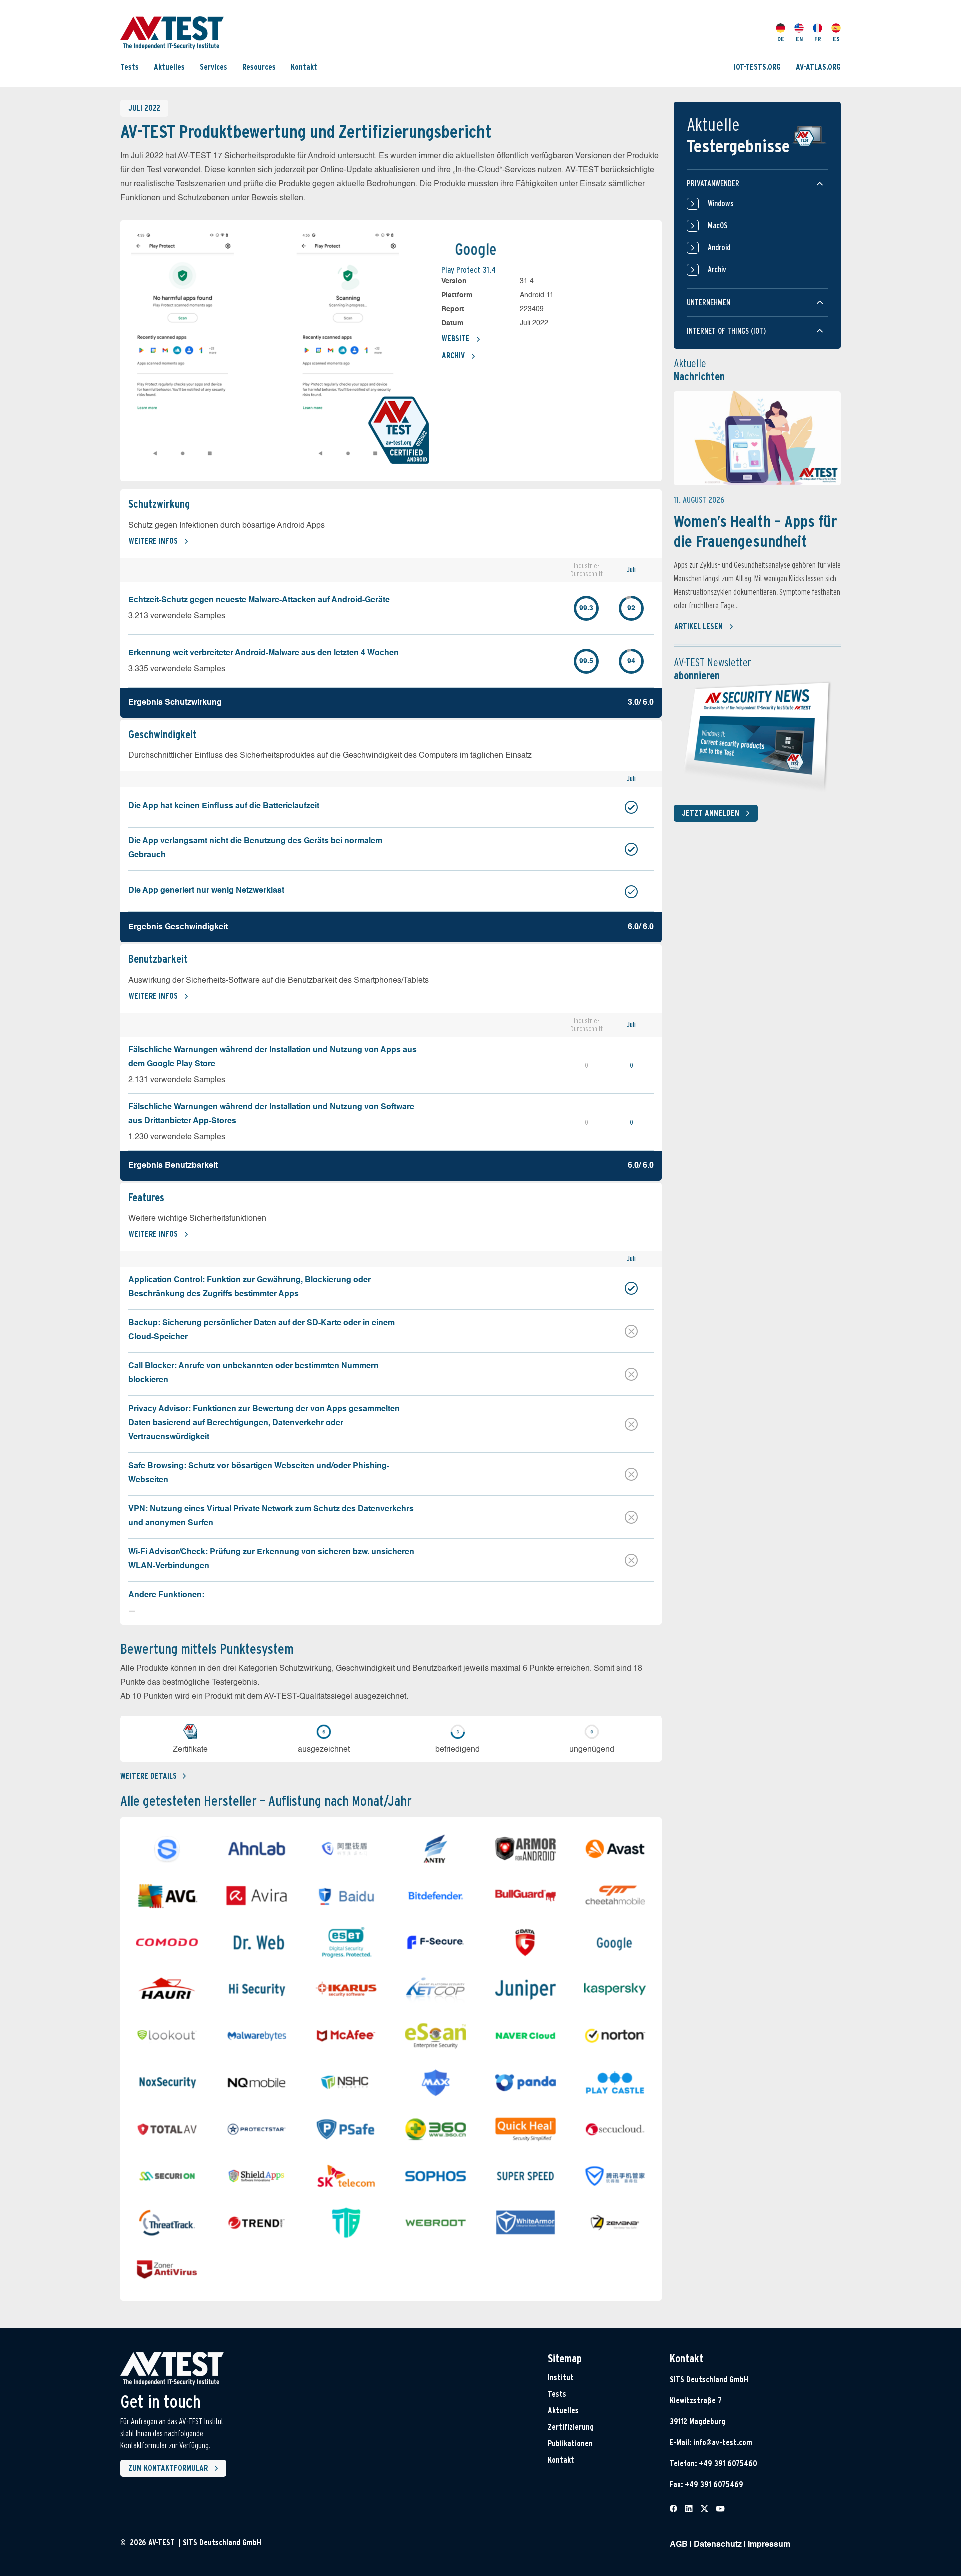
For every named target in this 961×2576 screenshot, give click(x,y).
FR (818, 38)
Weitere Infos (153, 541)
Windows (721, 203)
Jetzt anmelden (710, 813)
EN (799, 38)
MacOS (717, 225)
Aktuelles (169, 66)
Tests (129, 66)
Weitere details (148, 1776)
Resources (259, 66)
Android (719, 247)
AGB (679, 2545)
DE (781, 38)
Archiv (453, 355)
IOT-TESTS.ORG (757, 66)
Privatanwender (713, 183)
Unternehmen (708, 302)
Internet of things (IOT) (726, 331)
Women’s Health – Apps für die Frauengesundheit (756, 531)
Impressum (769, 2545)
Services (213, 66)
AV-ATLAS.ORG (818, 66)
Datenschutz (718, 2545)
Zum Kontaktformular (168, 2468)
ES (836, 38)
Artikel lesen (698, 627)
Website (456, 338)
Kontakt (304, 66)
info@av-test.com (723, 2443)
